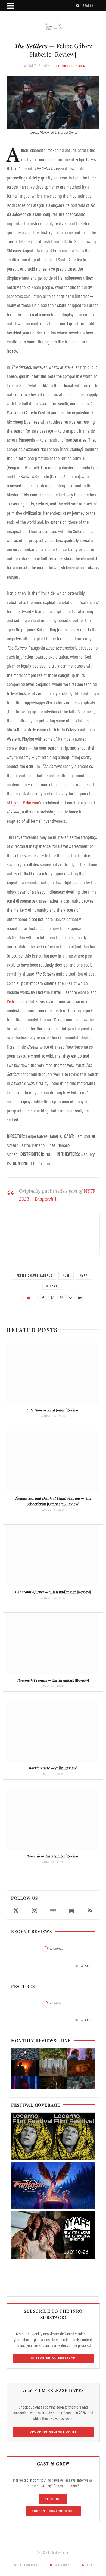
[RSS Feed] (90, 1910)
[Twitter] (52, 1298)
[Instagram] (34, 1910)
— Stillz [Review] (53, 1768)
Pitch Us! (53, 2499)
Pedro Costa (17, 1001)
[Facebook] (43, 1298)
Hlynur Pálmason (25, 803)
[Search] (78, 6)
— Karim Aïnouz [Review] (53, 1680)
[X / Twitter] (16, 1910)
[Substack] (71, 1910)
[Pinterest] (61, 1298)
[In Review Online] (53, 24)
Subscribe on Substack (53, 2358)
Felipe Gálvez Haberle (35, 1275)
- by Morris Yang (69, 66)
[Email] (71, 1298)
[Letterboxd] (53, 1910)
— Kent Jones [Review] (53, 1410)
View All (83, 1966)
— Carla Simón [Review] (53, 1856)
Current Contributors (53, 2511)
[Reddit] (80, 1298)
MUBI (66, 1275)
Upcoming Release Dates (53, 2432)
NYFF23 (52, 1286)
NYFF (84, 1275)
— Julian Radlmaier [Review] (53, 1592)
